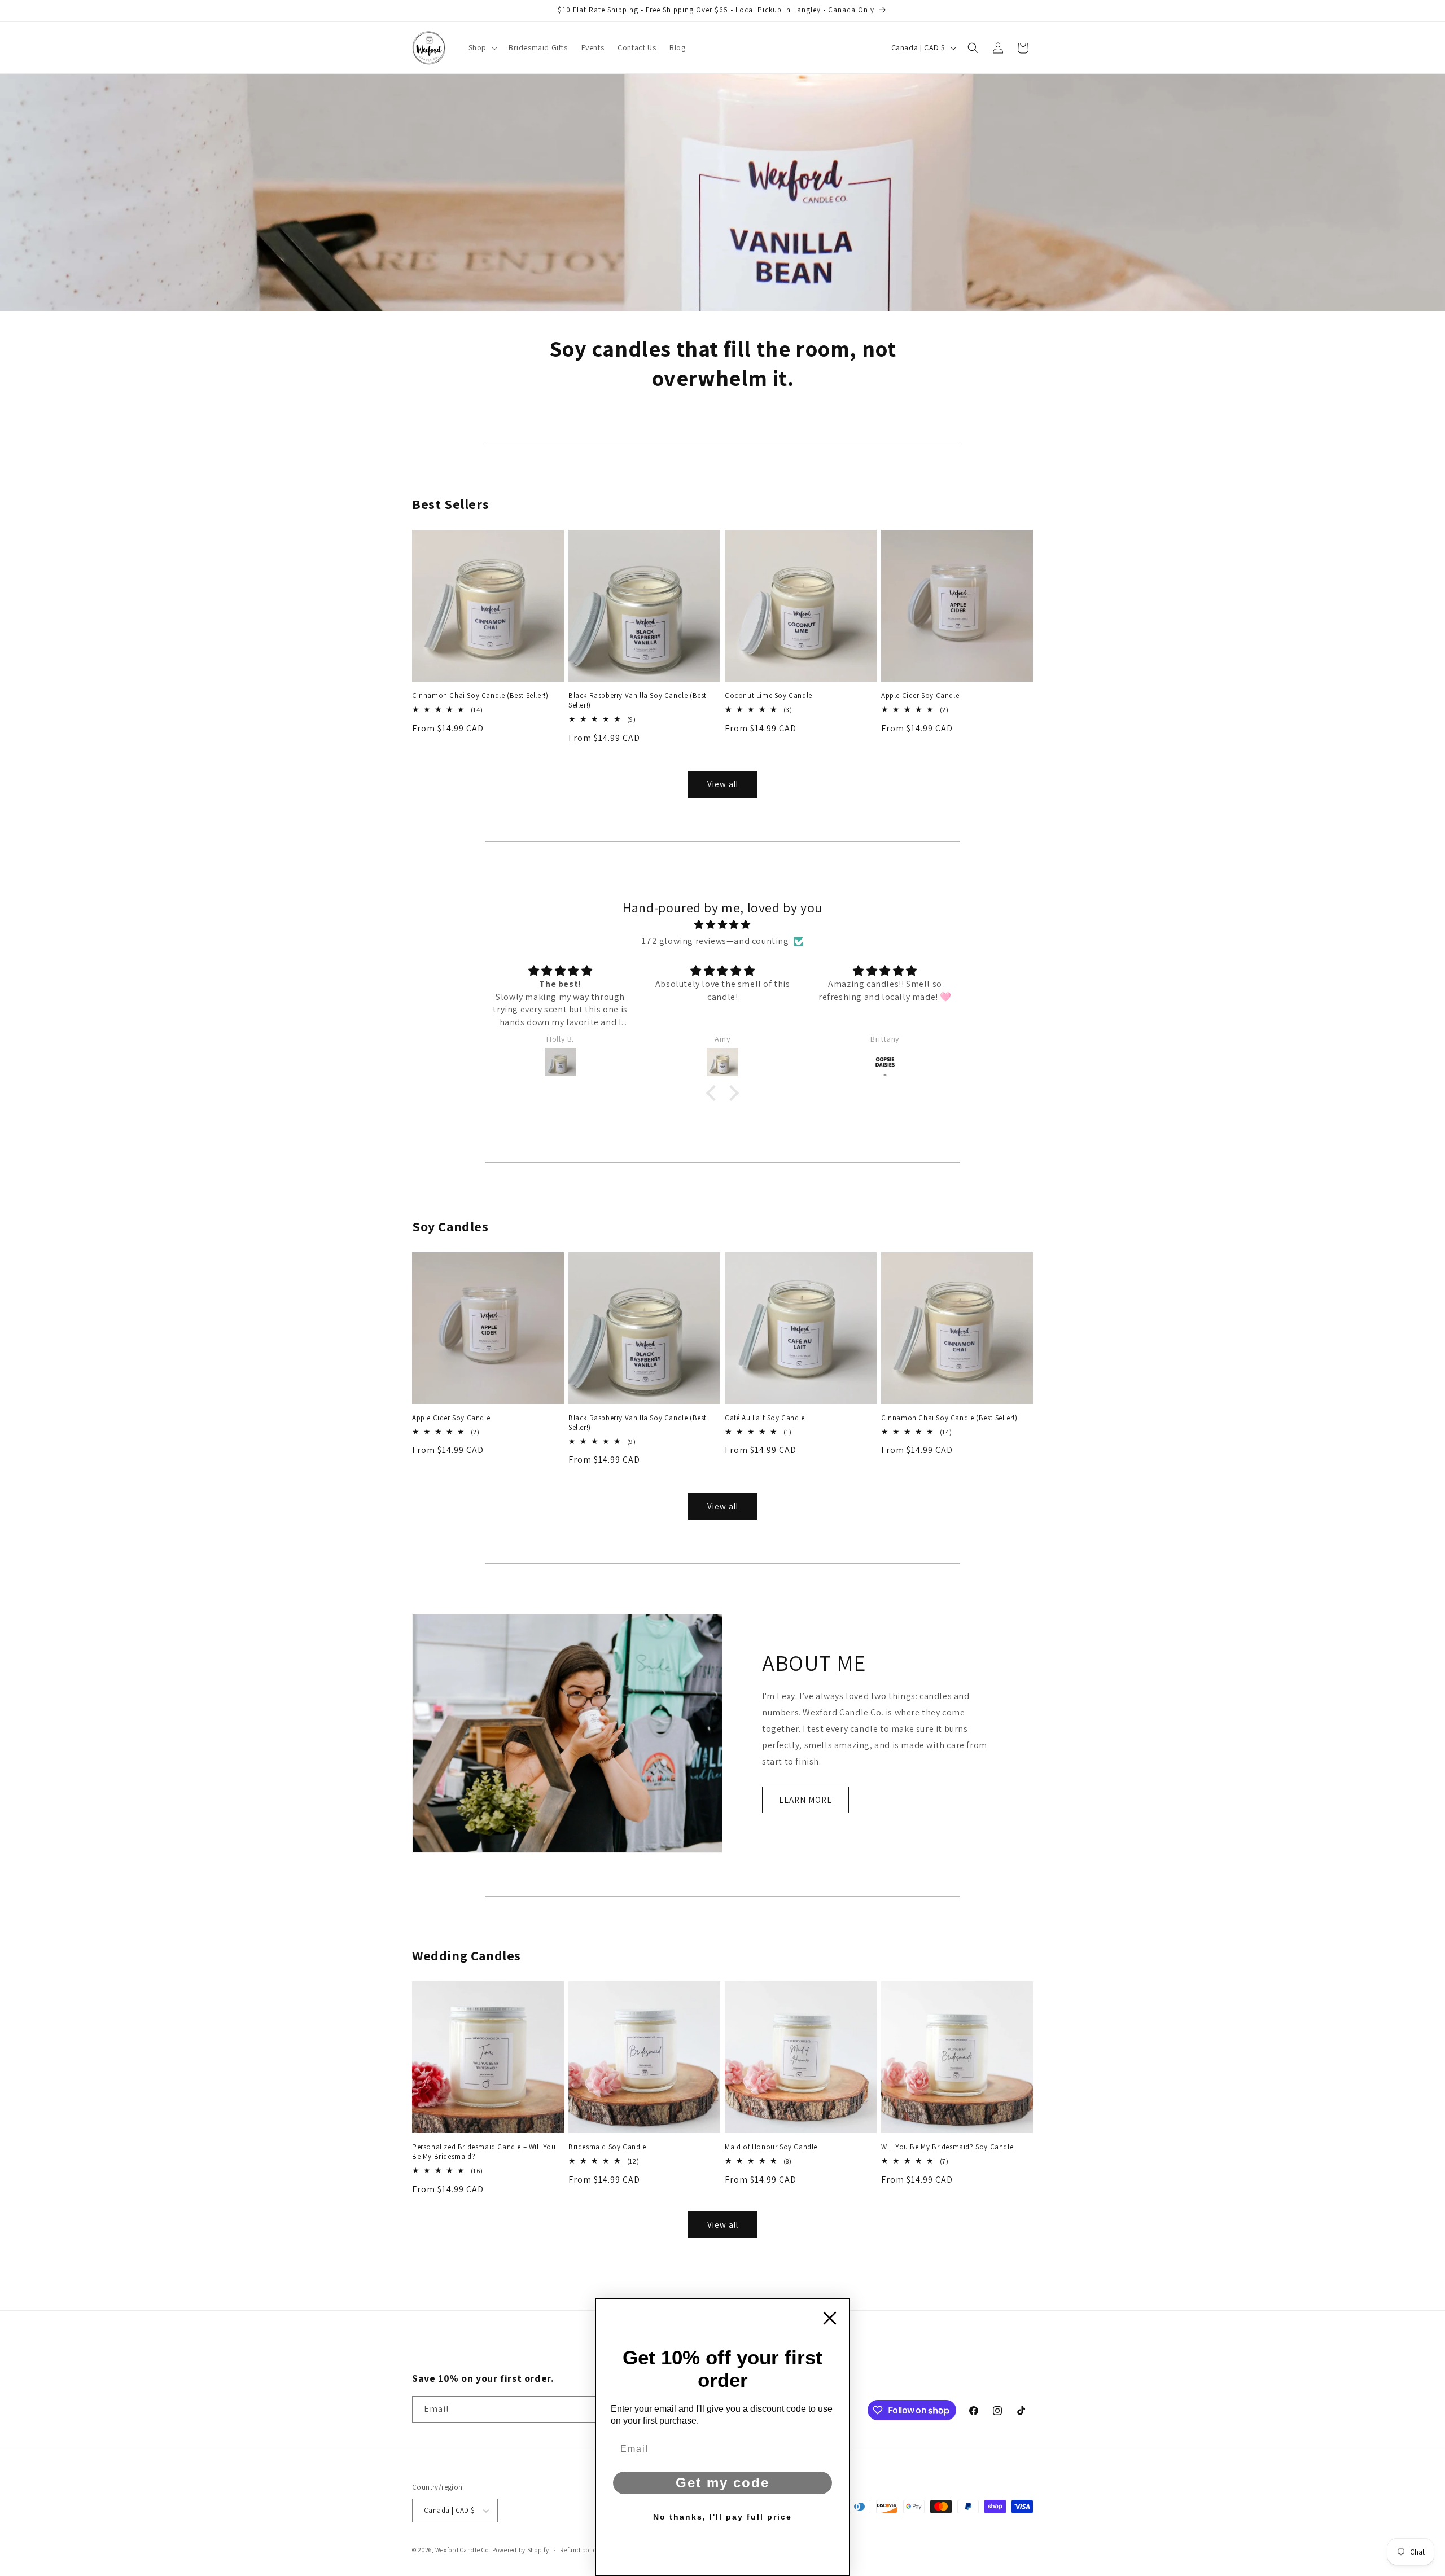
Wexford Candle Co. (463, 2550)
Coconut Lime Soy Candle (769, 696)
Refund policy (580, 2550)
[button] (482, 47)
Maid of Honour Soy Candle (771, 2147)
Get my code (722, 2483)
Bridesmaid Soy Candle (607, 2147)
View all (723, 784)
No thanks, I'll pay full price (722, 2517)
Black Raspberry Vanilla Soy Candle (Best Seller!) (638, 701)
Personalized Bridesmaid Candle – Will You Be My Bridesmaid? (484, 2152)
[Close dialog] (830, 2318)
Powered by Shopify (521, 2550)
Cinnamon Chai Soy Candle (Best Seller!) (480, 696)
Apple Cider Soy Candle (920, 696)
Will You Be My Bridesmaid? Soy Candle (947, 2147)
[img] (722, 925)
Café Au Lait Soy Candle (765, 1418)
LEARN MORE (805, 1800)
